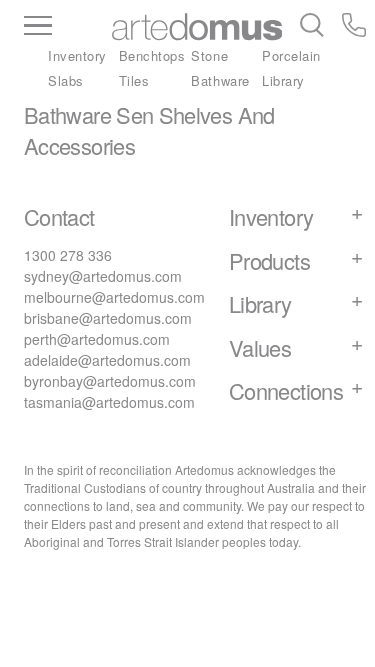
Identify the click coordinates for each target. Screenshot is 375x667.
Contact (59, 216)
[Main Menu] (68, 27)
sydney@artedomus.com (103, 276)
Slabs (66, 80)
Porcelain (291, 55)
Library (283, 80)
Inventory (77, 55)
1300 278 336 (68, 255)
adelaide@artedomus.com (107, 360)
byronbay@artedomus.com (110, 381)
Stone (209, 55)
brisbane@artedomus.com (108, 318)
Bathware (220, 80)
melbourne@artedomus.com (114, 297)
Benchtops (152, 55)
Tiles (134, 80)
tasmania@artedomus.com (109, 402)
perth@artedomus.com (97, 339)
